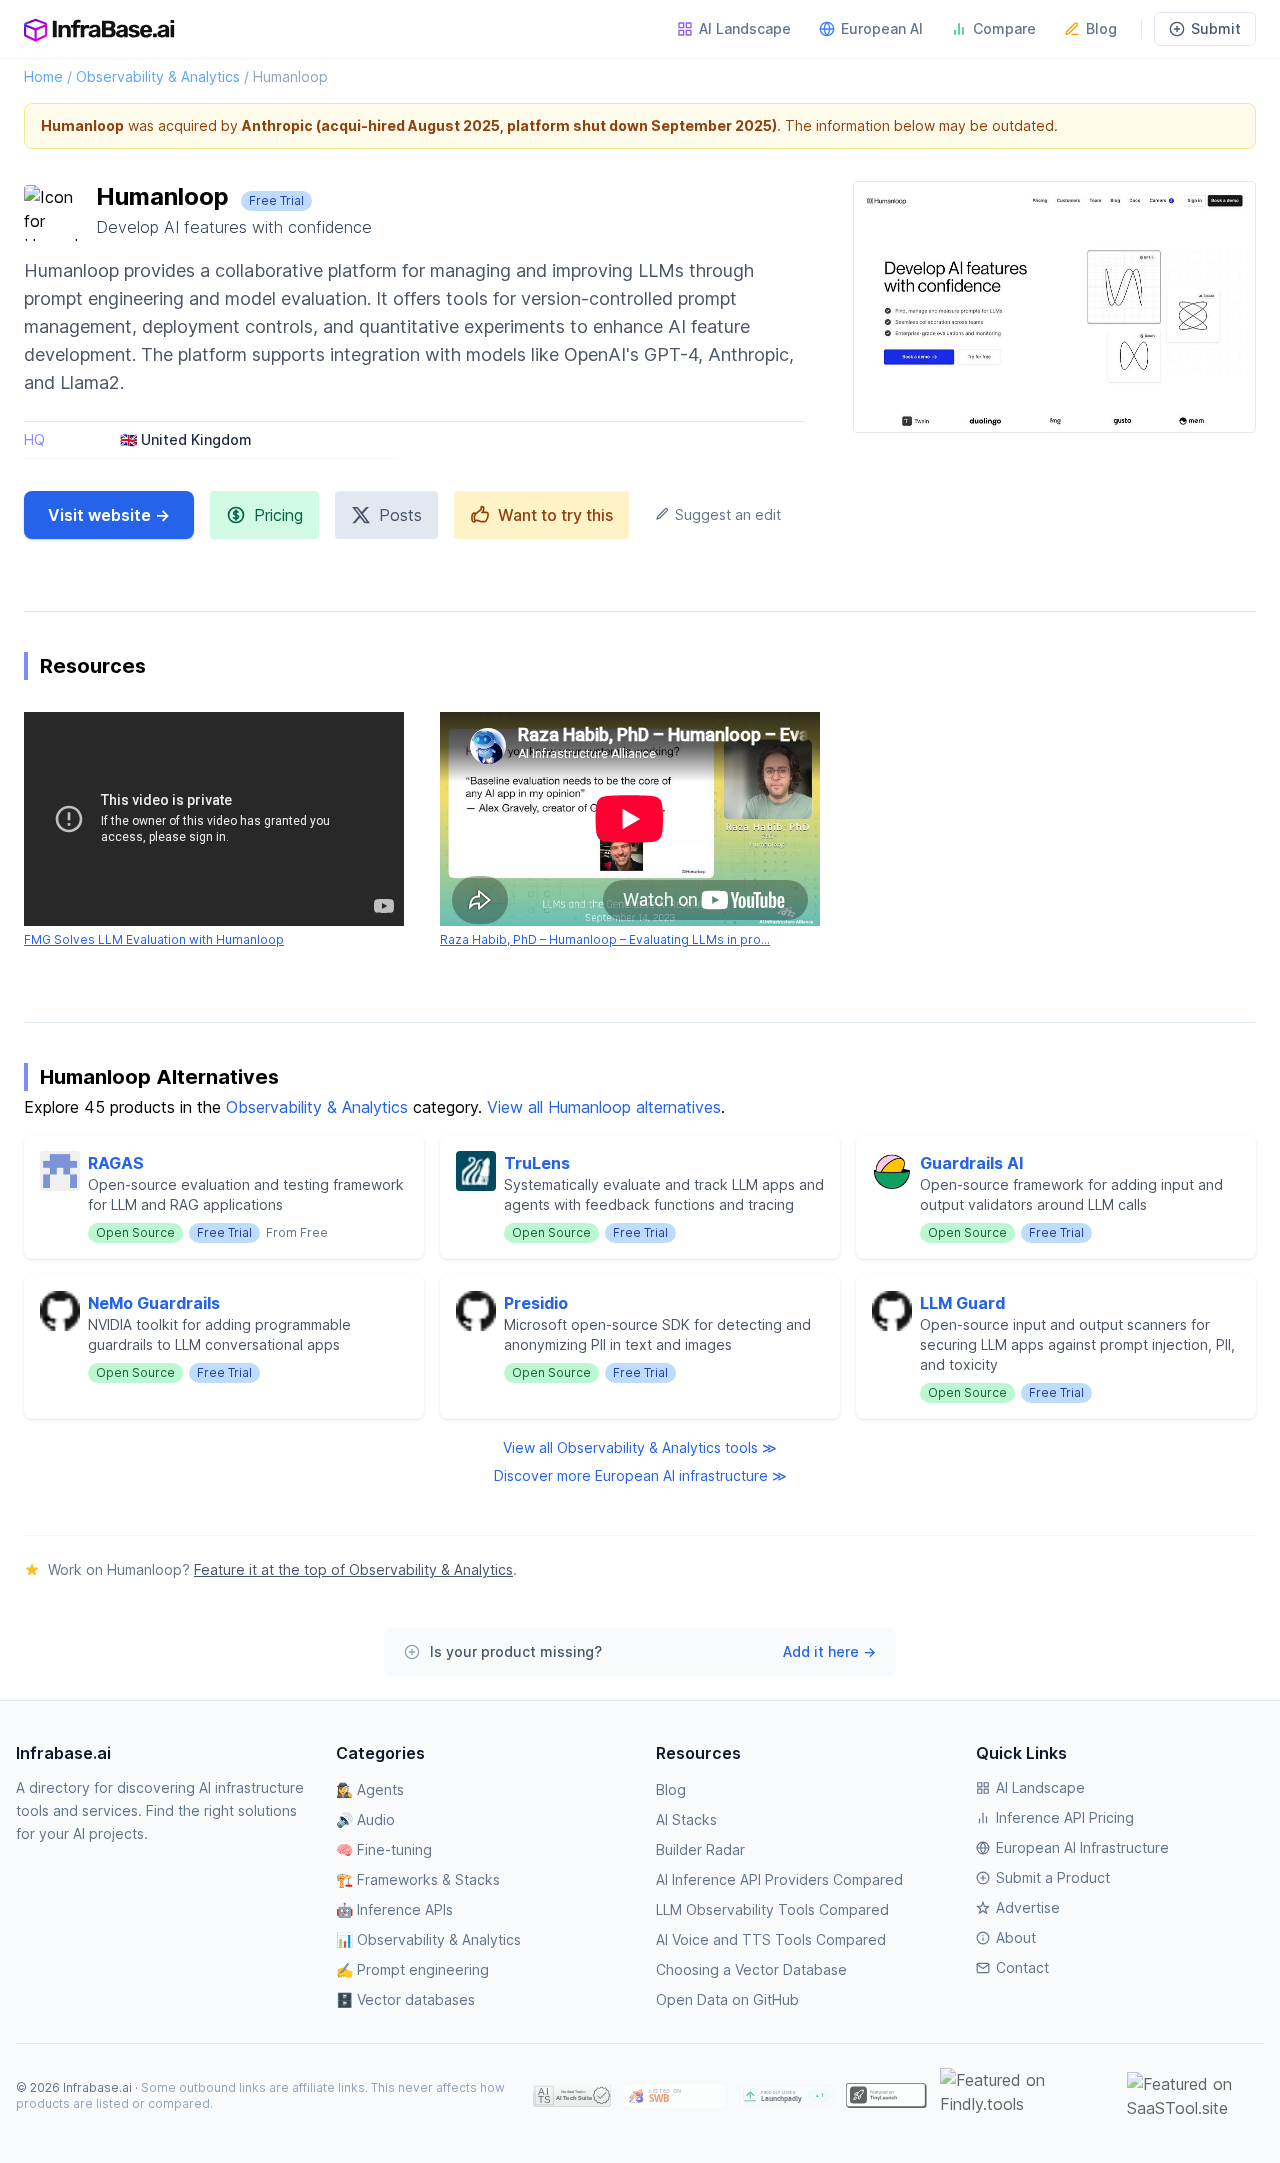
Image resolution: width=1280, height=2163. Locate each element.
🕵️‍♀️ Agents (370, 1789)
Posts (400, 515)
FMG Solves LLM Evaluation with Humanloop (154, 939)
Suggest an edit (726, 514)
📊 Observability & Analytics (428, 1939)
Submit (1216, 28)
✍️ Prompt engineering (412, 1969)
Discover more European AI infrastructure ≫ (640, 1475)
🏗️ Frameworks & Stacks (418, 1879)
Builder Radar (700, 1849)
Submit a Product (1053, 1877)
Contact (1022, 1967)
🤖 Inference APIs (394, 1909)
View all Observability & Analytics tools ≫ (640, 1447)
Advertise (1028, 1907)
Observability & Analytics (158, 76)
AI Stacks (686, 1819)
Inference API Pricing (1065, 1817)
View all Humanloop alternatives (604, 1107)
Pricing (278, 515)
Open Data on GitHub (727, 1999)
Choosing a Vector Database (751, 1969)
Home (43, 76)
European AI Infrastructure (1082, 1847)
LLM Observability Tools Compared (772, 1909)
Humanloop (290, 76)
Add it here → (829, 1651)
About (1016, 1937)
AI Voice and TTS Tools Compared (771, 1939)
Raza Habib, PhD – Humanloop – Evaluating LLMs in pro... (605, 939)
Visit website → (109, 515)
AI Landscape (745, 28)
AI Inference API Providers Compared (779, 1879)
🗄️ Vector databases (405, 1999)
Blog (1101, 28)
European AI (882, 28)
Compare (1004, 28)
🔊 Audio (365, 1819)
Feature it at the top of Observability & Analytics (353, 1569)
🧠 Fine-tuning (384, 1849)
